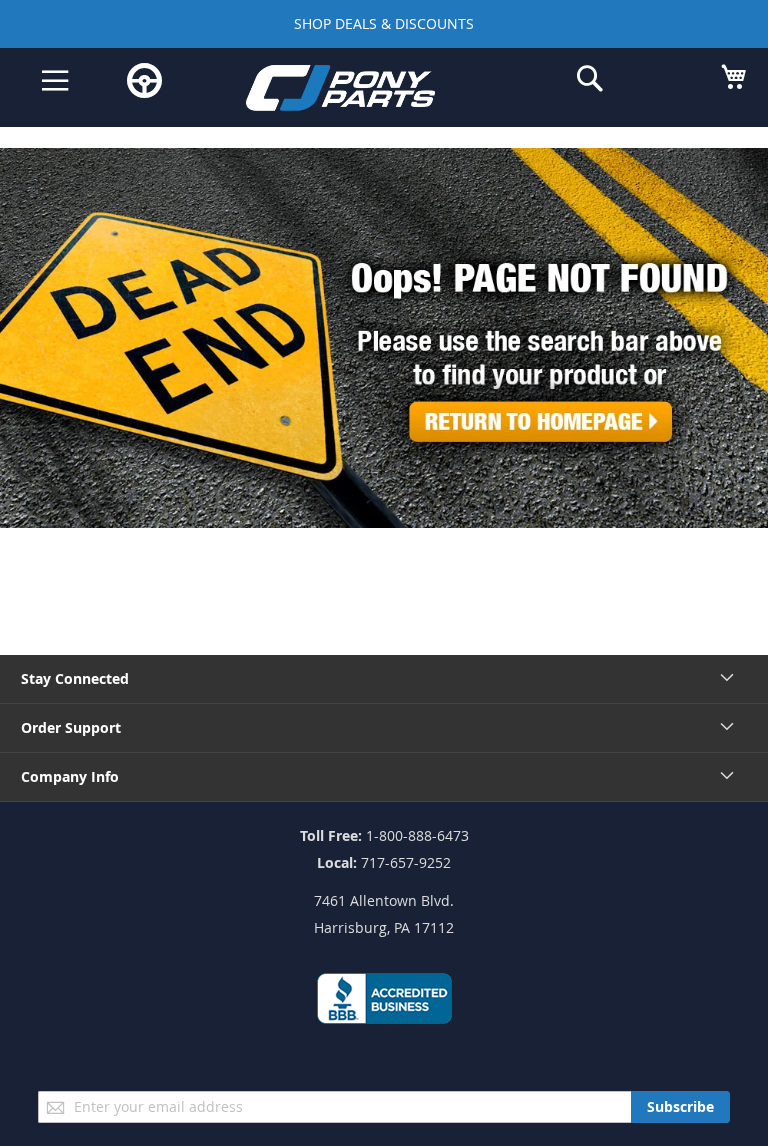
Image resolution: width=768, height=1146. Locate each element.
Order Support (71, 727)
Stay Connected (75, 678)
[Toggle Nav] (55, 81)
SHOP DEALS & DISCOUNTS (384, 23)
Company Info (70, 776)
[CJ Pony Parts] (369, 91)
